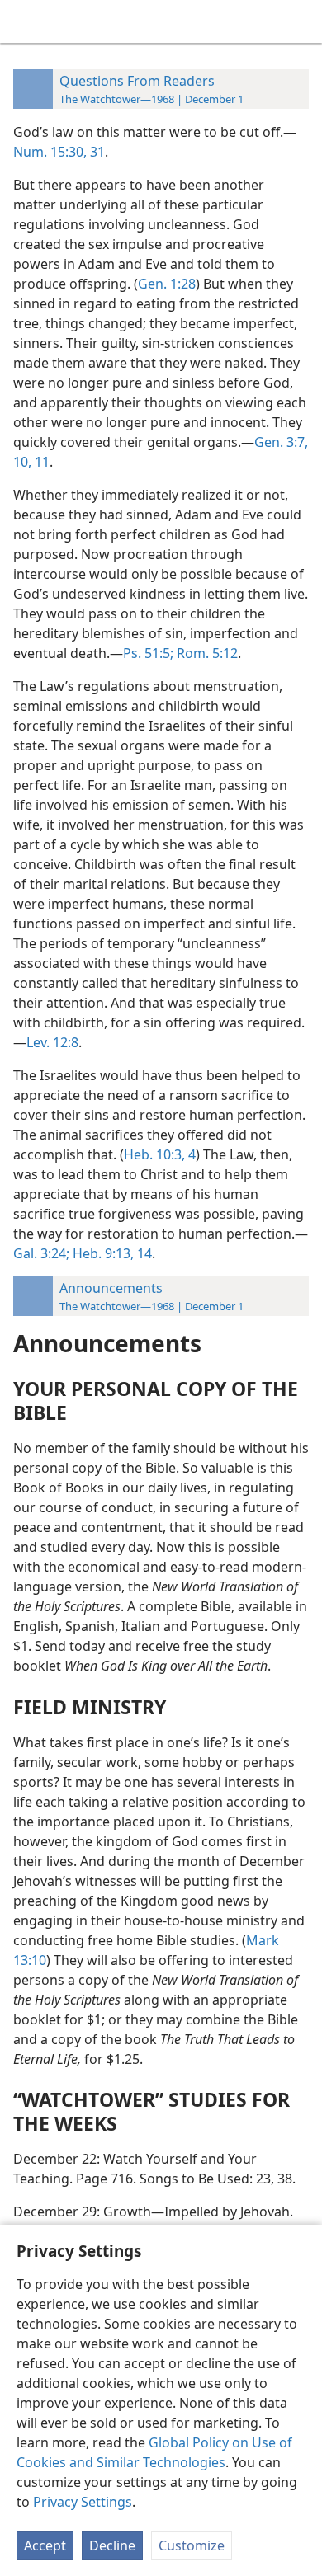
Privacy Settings (83, 2502)
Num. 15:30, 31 (59, 152)
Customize (192, 2545)
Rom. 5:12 (206, 653)
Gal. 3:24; (41, 1253)
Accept (45, 2545)
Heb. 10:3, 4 (160, 1154)
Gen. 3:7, (281, 442)
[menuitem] (25, 21)
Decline (112, 2545)
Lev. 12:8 (52, 1042)
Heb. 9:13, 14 (111, 1253)
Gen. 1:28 (167, 284)
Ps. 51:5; (148, 653)
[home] (25, 21)
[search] (301, 21)
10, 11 (31, 462)
